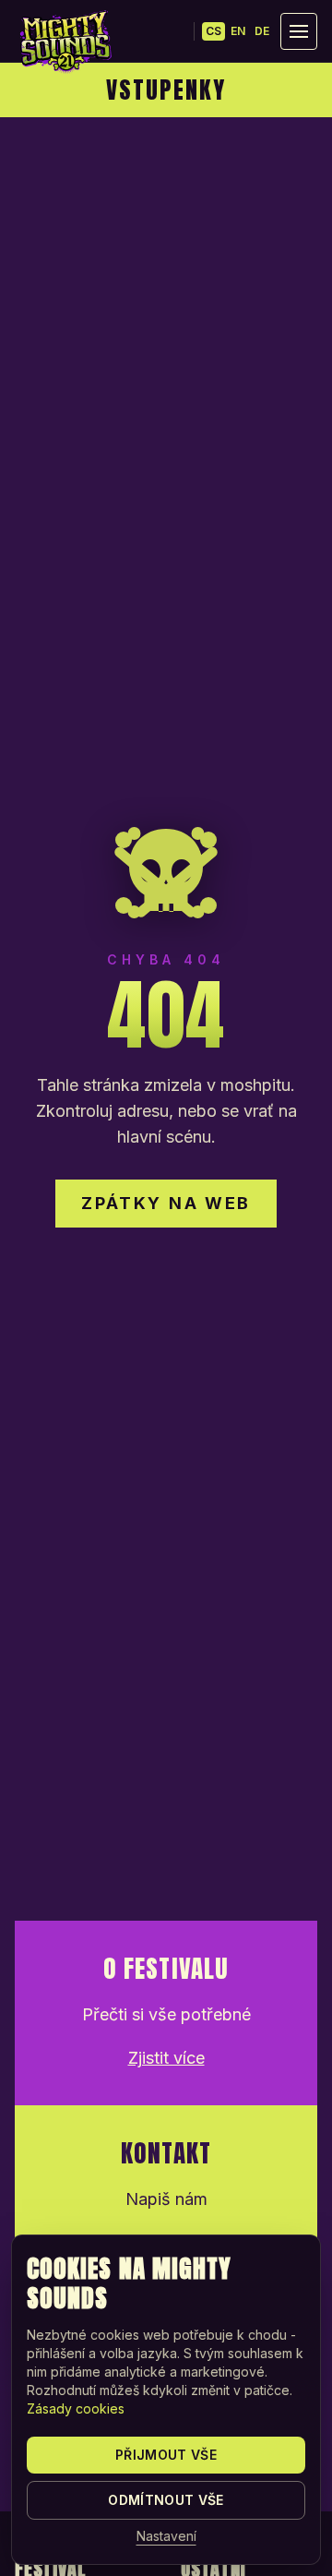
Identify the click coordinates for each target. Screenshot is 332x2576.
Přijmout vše (166, 2455)
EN (238, 31)
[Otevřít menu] (299, 31)
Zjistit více (166, 2058)
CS (213, 31)
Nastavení (166, 2536)
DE (262, 31)
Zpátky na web (166, 1203)
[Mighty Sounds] (65, 42)
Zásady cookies (76, 2408)
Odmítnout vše (166, 2500)
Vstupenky (166, 90)
